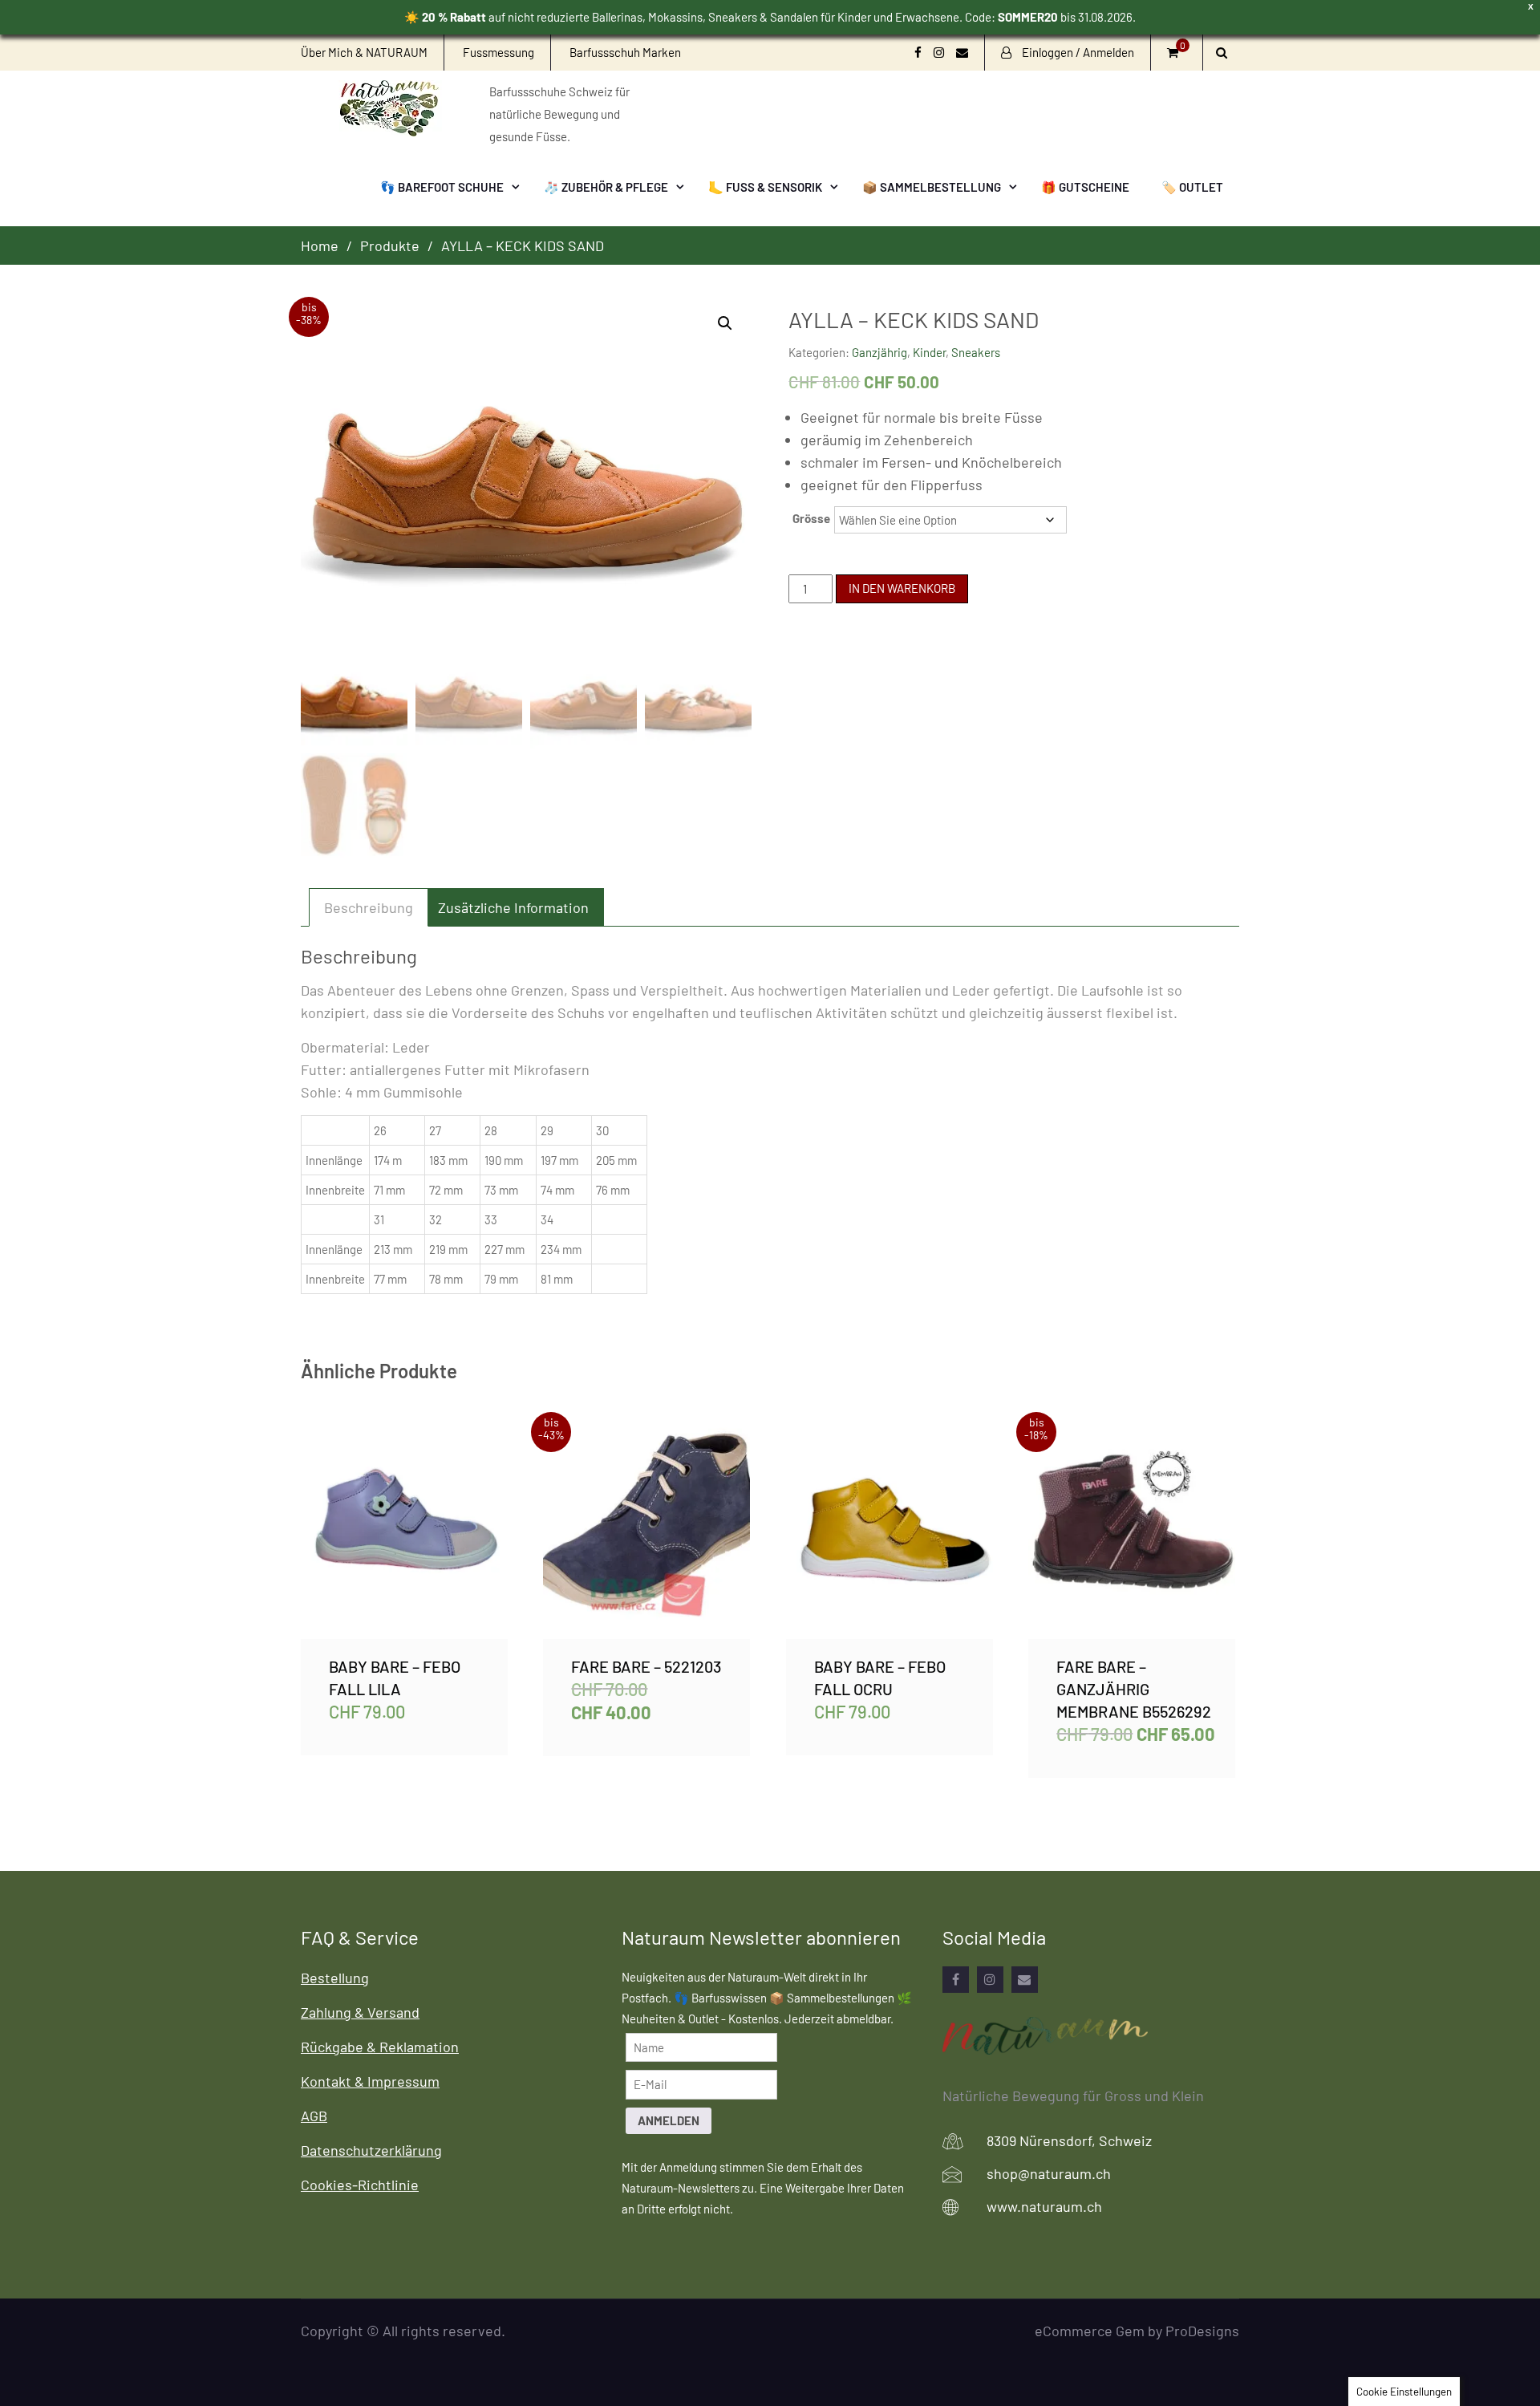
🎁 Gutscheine (1085, 187)
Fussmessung (498, 52)
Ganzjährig (879, 352)
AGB (314, 2116)
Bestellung (335, 1978)
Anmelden (669, 2120)
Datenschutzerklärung (371, 2150)
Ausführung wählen (404, 1528)
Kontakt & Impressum (370, 2081)
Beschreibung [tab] (369, 907)
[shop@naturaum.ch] (1025, 1980)
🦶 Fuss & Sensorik (765, 187)
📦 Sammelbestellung (932, 187)
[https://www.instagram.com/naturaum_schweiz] (990, 1980)
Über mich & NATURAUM (364, 52)
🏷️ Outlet (1192, 187)
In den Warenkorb (902, 588)
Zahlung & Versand (360, 2012)
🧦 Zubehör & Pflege (606, 187)
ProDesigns (1202, 2331)
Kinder (929, 352)
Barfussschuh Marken (625, 52)
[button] (725, 323)
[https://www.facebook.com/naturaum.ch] (956, 1980)
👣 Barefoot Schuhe (442, 187)
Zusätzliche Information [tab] (513, 907)
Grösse (811, 518)
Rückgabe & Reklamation (380, 2047)
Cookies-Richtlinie (360, 2185)
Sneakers (976, 352)
